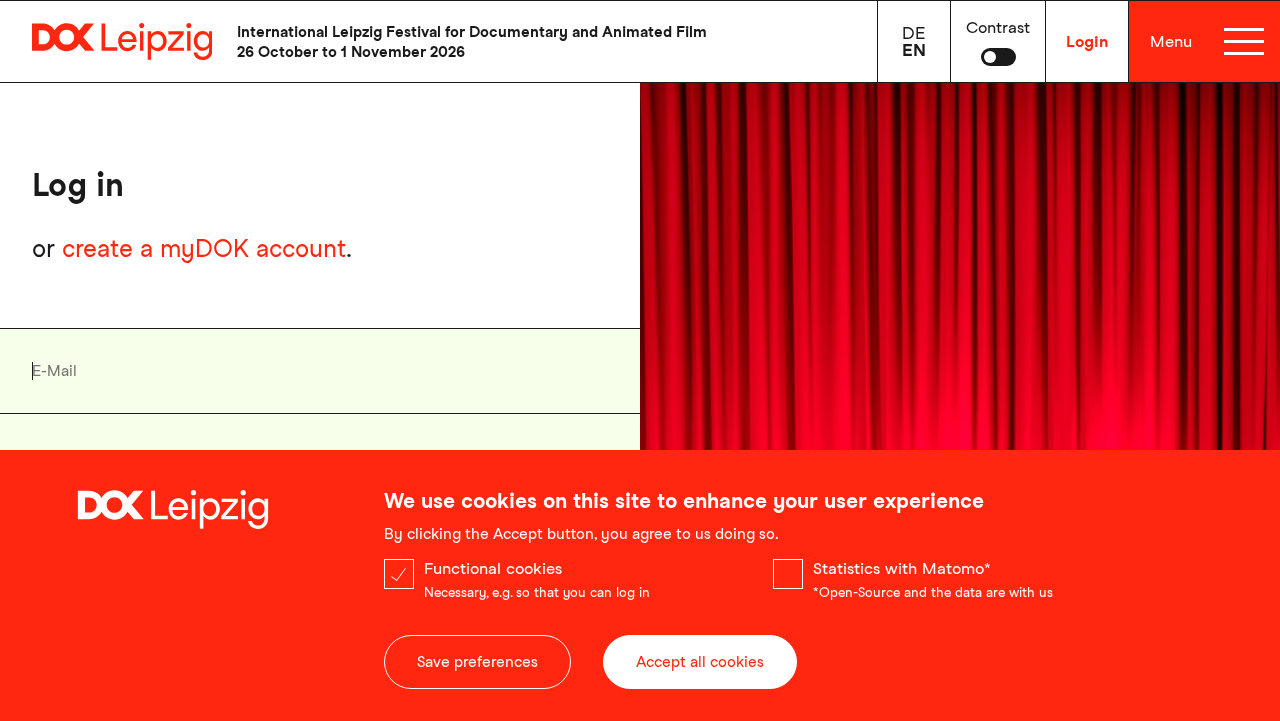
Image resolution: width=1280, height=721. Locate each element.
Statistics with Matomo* (902, 568)
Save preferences (477, 662)
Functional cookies (493, 568)
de (914, 33)
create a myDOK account (204, 248)
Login (1087, 41)
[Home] (106, 41)
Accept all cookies (700, 662)
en (914, 50)
